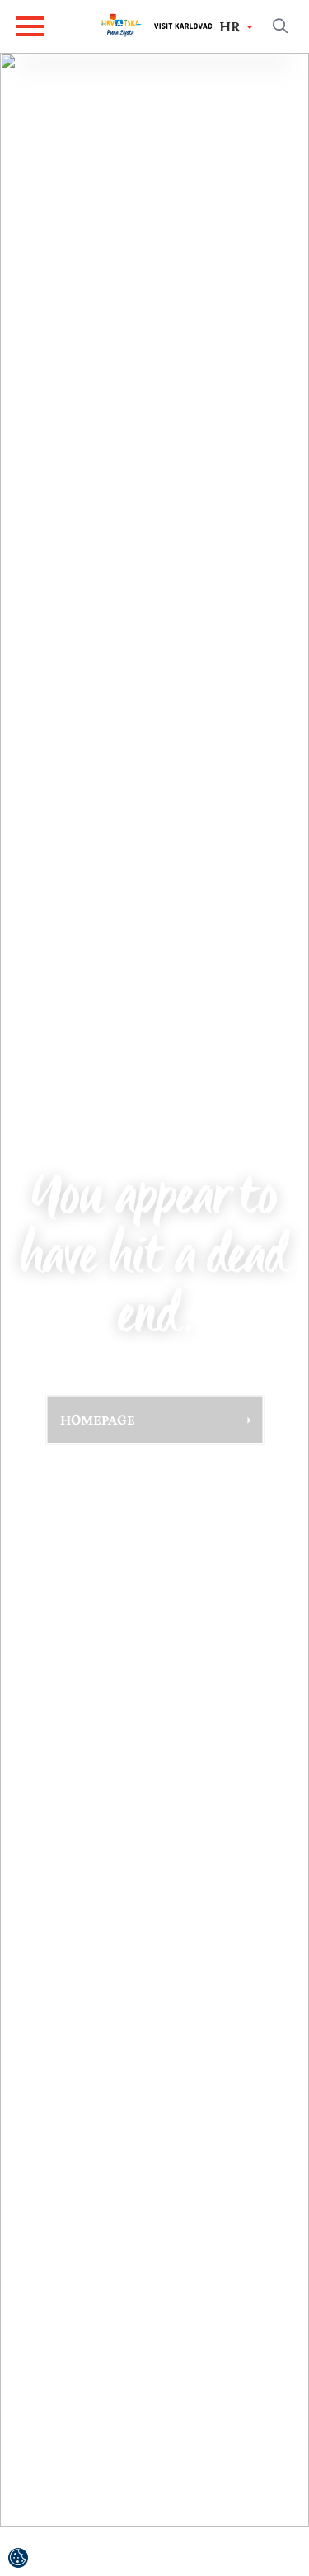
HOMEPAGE (98, 1420)
